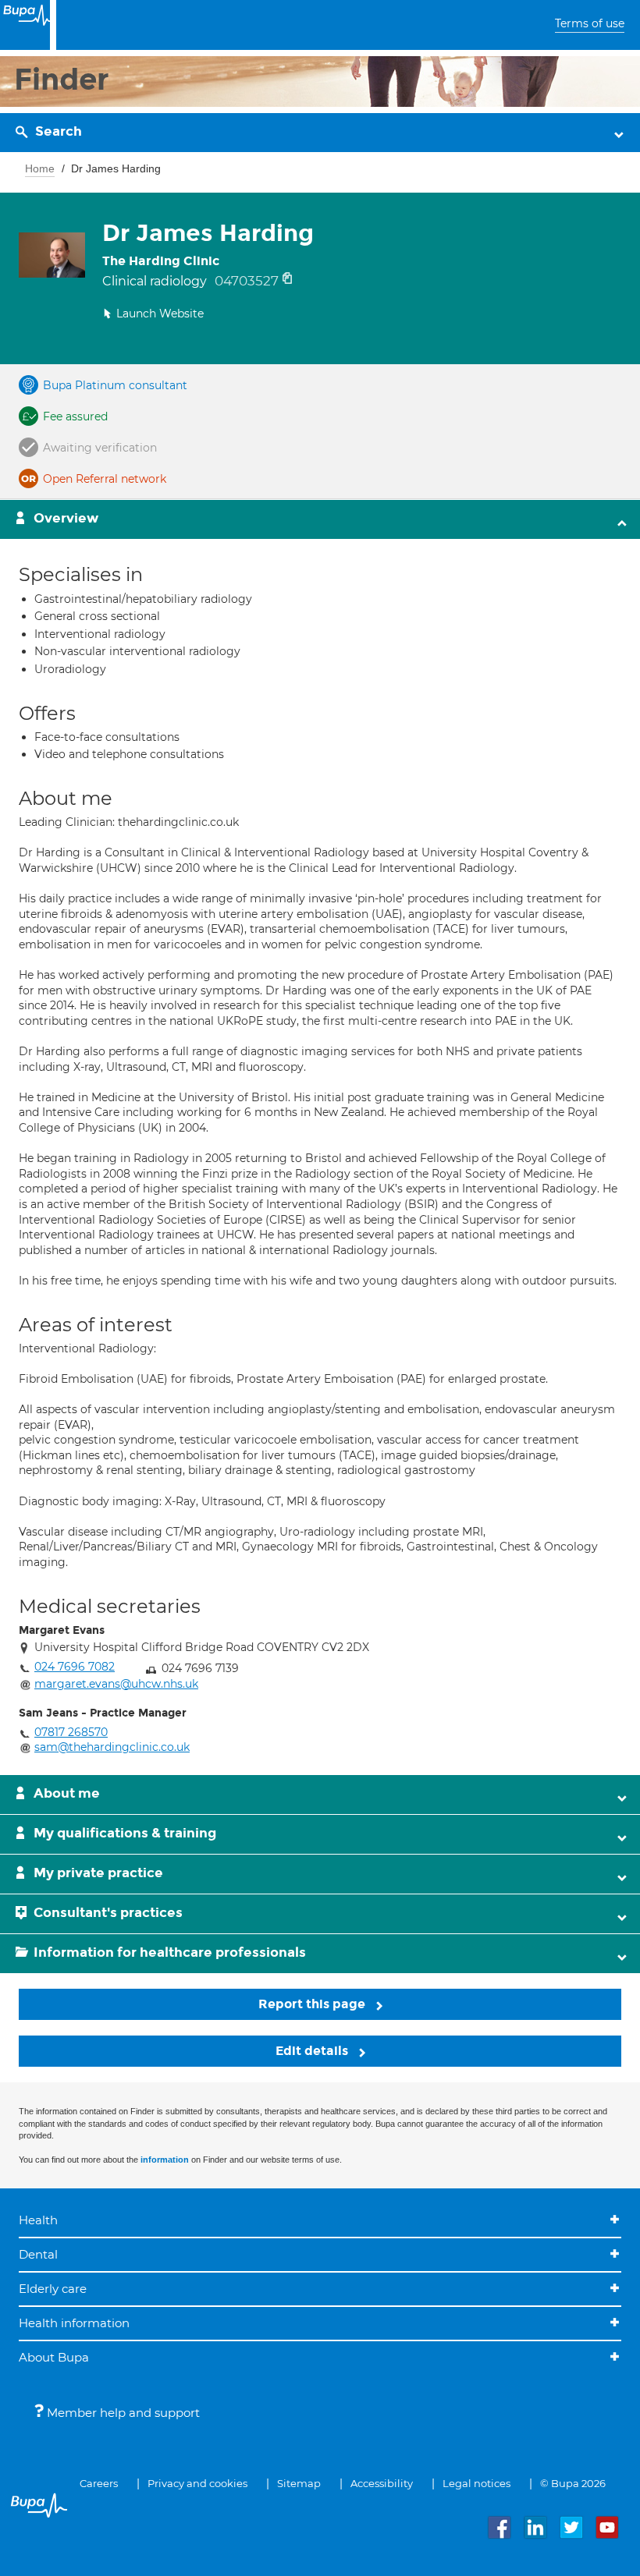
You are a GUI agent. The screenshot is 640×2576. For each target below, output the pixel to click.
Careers (99, 2483)
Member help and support (122, 2413)
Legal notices (476, 2483)
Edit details (313, 2051)
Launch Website (160, 314)
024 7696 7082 (75, 1667)
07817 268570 (71, 1732)
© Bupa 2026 (573, 2483)
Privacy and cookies (197, 2483)
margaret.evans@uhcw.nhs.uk (116, 1684)
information (165, 2160)
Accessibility (382, 2483)
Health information (74, 2323)
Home (40, 168)
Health (38, 2220)
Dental (38, 2254)
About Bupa (54, 2357)
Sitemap (299, 2483)
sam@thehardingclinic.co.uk (112, 1747)
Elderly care (53, 2289)
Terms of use (590, 23)
